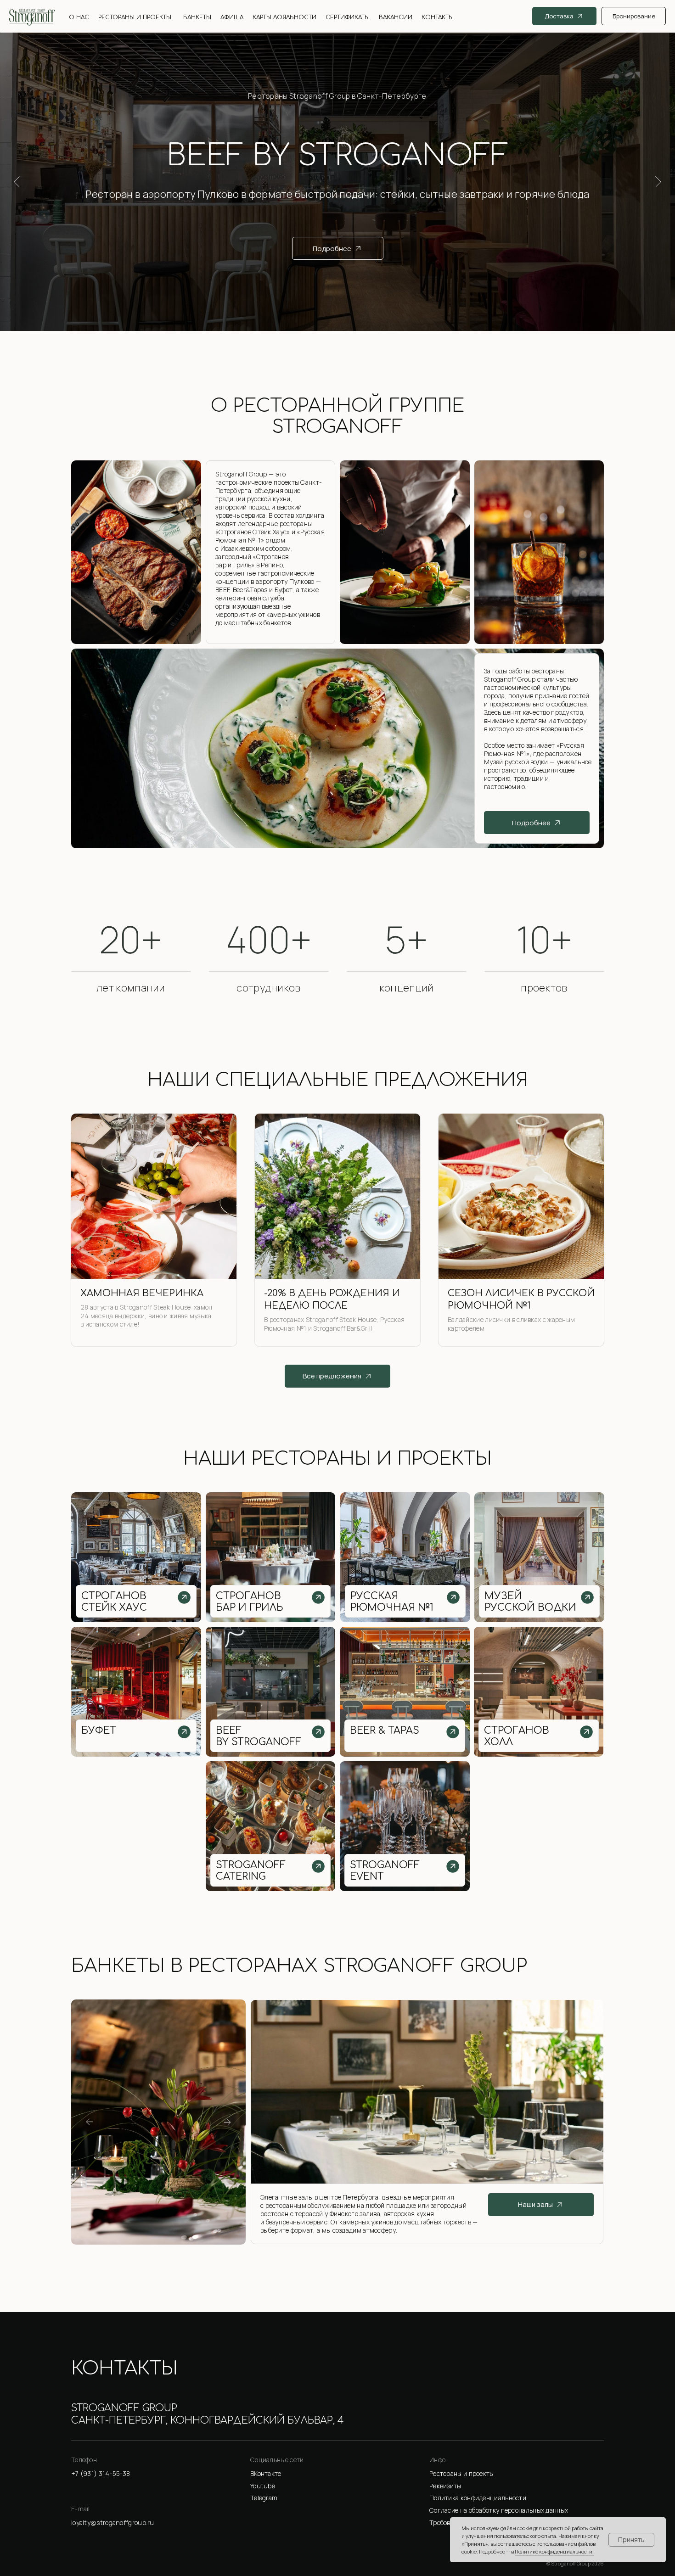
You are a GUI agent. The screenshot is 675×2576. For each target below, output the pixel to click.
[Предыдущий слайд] (17, 182)
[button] (517, 2486)
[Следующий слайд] (658, 182)
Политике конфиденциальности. (554, 2551)
